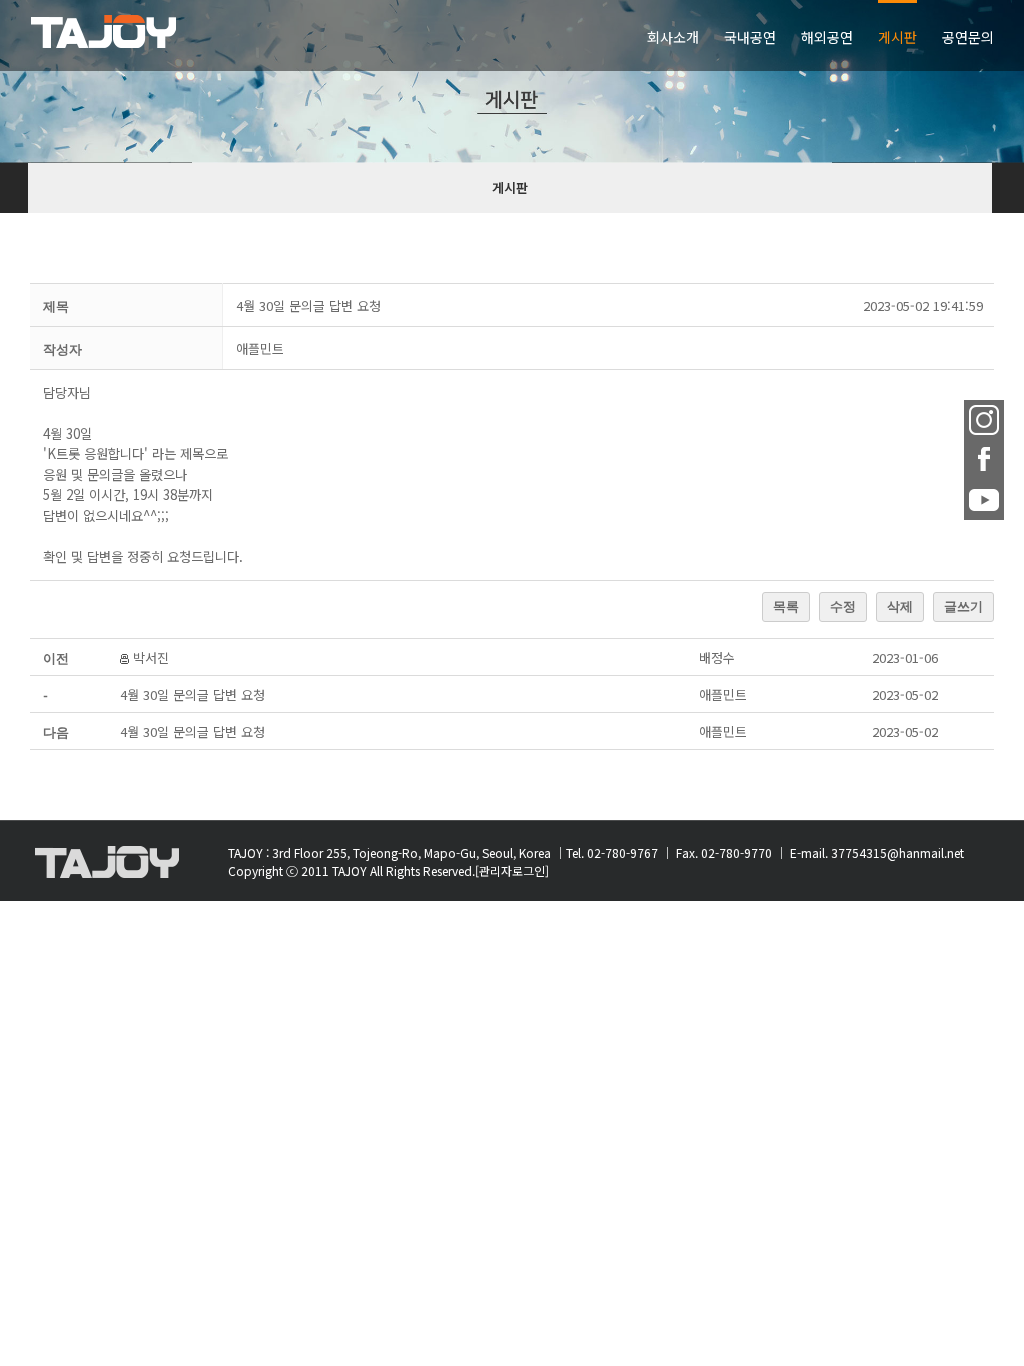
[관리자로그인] (512, 870)
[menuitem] (685, 35)
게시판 (510, 187)
